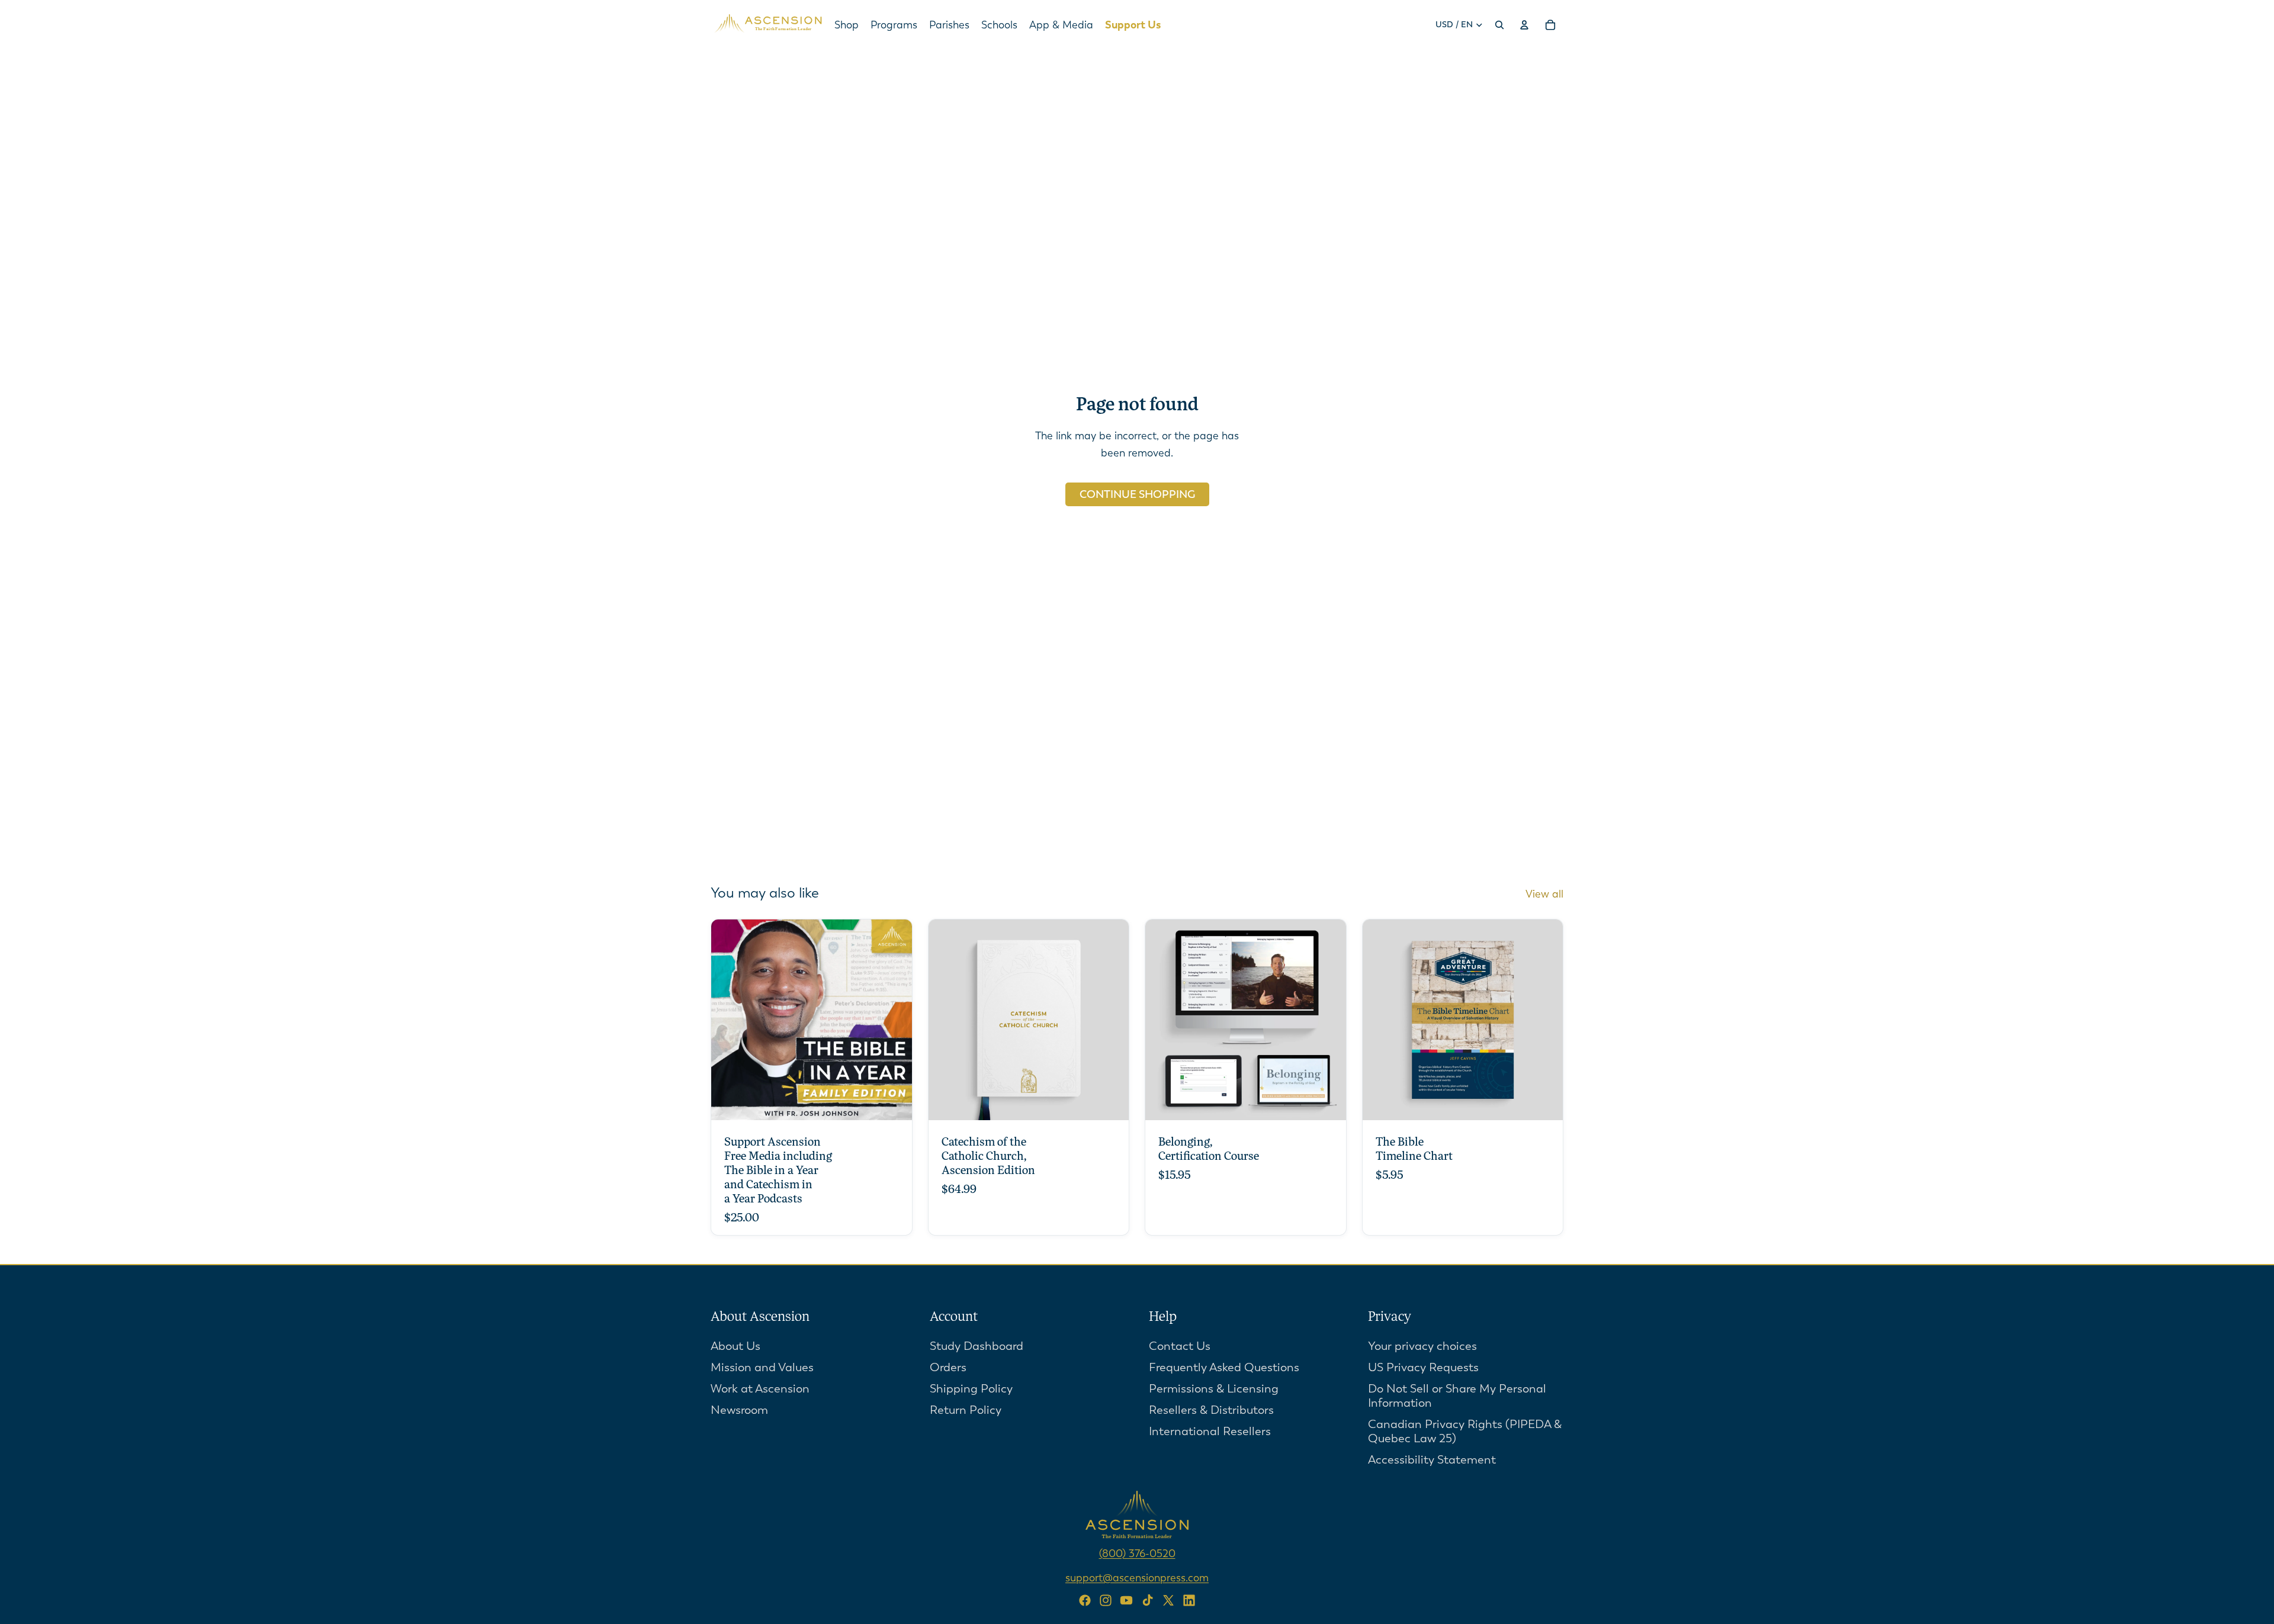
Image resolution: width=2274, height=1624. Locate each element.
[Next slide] (1111, 1020)
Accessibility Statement (1432, 1460)
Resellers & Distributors (1211, 1410)
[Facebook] (1085, 1600)
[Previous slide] (946, 1020)
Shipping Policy (971, 1389)
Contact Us (1180, 1346)
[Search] (1499, 25)
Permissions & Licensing (1214, 1389)
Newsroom (739, 1410)
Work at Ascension (760, 1389)
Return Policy (966, 1410)
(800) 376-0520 (1137, 1554)
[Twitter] (1168, 1600)
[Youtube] (1126, 1600)
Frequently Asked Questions (1224, 1367)
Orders (948, 1367)
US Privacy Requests (1423, 1367)
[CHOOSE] (894, 1102)
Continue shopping (1137, 494)
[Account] (1524, 25)
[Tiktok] (1148, 1600)
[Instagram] (1106, 1600)
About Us (735, 1346)
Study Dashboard (977, 1346)
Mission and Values (762, 1367)
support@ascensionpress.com (1137, 1578)
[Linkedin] (1189, 1600)
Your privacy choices (1422, 1346)
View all (1544, 894)
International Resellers (1210, 1431)
